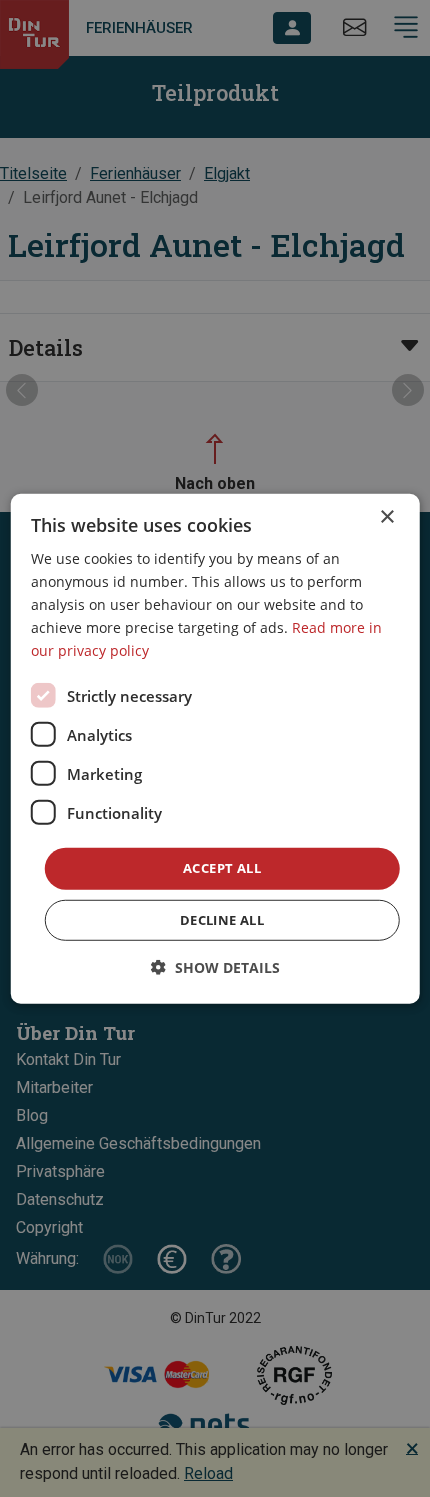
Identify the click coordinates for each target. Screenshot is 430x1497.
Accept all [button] (222, 868)
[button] (215, 967)
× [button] (386, 516)
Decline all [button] (222, 920)
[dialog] (215, 748)
